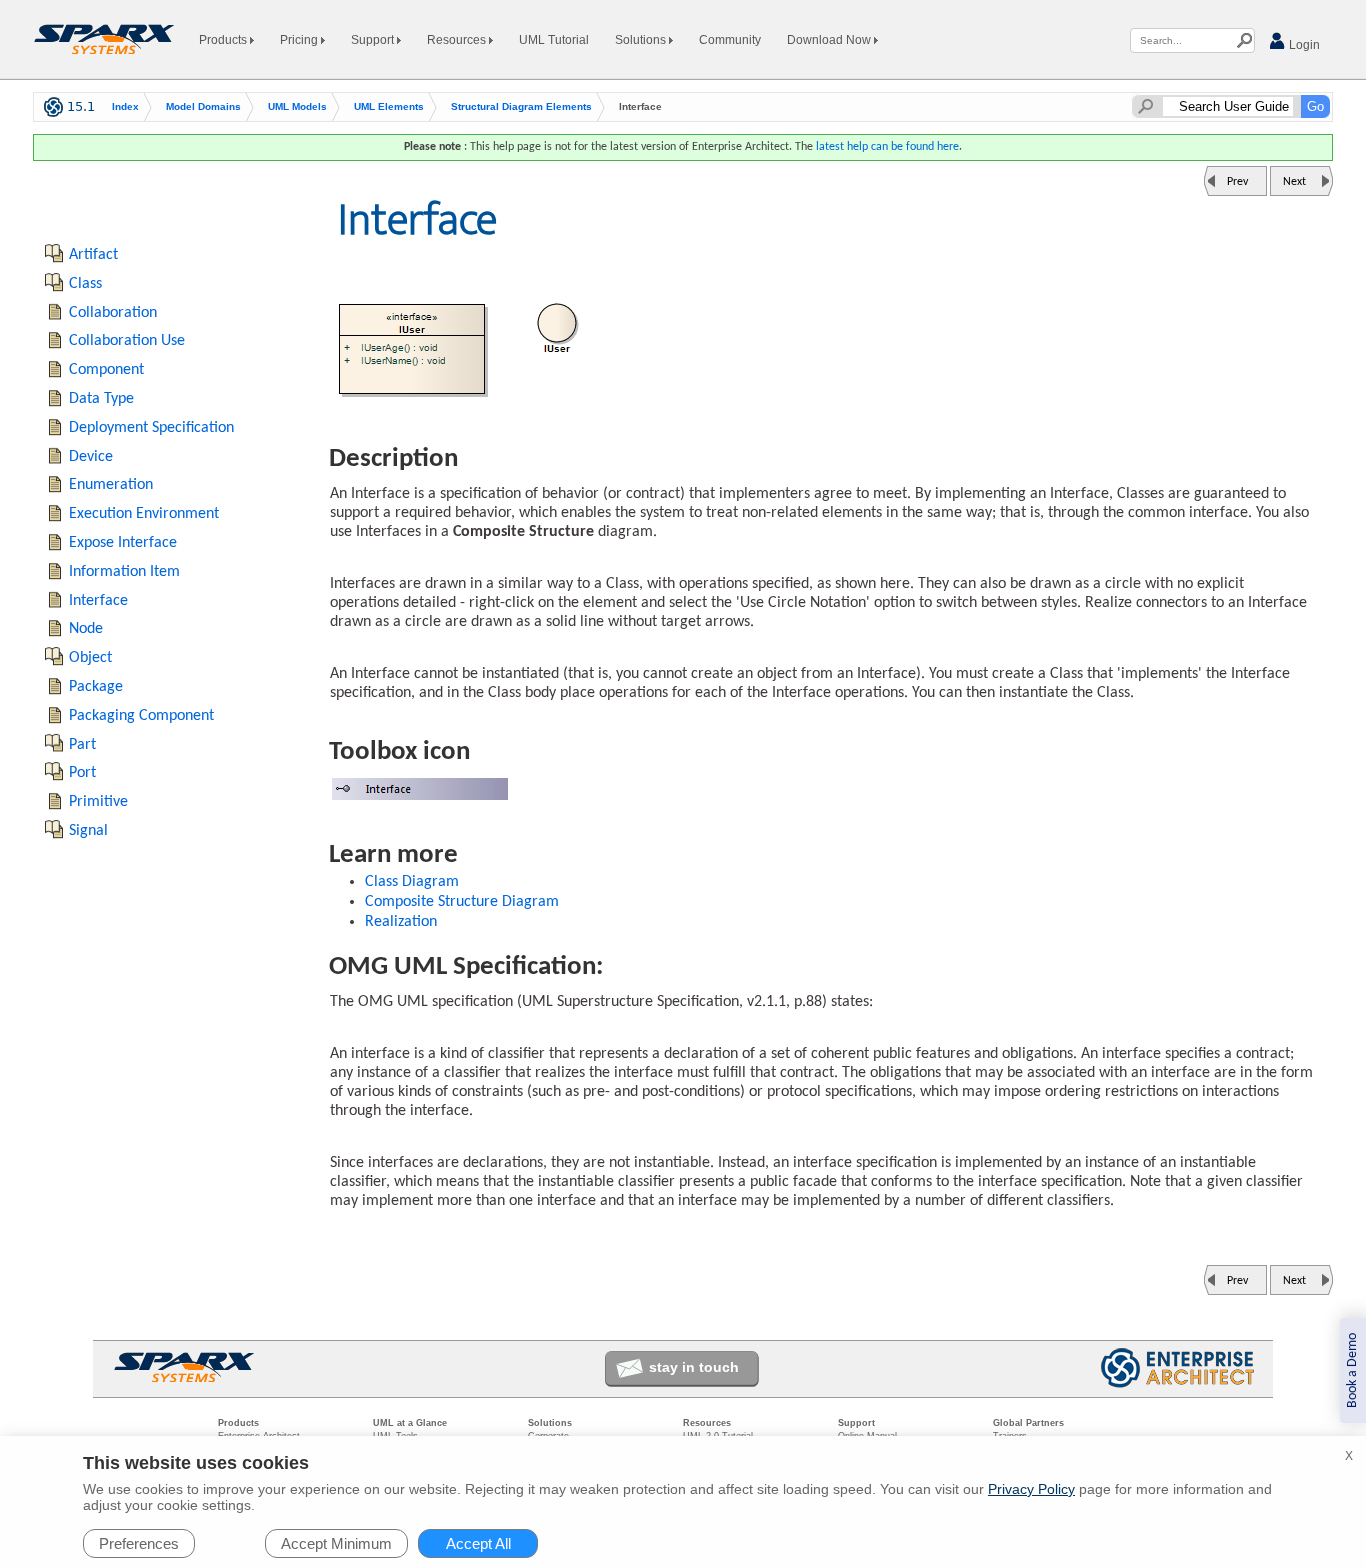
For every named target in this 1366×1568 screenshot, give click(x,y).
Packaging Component (141, 716)
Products (224, 40)
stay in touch (694, 1367)
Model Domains (203, 106)
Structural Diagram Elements (521, 106)
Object (90, 658)
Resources (458, 40)
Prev (1237, 182)
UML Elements (389, 106)
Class (85, 284)
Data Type (101, 399)
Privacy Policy (1031, 1489)
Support (374, 40)
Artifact (93, 255)
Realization (401, 922)
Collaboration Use (127, 341)
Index (125, 106)
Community (730, 40)
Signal (88, 831)
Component (106, 370)
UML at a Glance (410, 1423)
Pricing (300, 40)
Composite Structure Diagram (462, 902)
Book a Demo (1352, 1370)
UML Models (297, 106)
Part (82, 745)
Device (91, 457)
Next (1294, 182)
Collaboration (113, 313)
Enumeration (111, 485)
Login (1303, 45)
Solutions (642, 40)
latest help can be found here (887, 147)
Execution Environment (144, 514)
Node (86, 629)
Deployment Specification (151, 428)
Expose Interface (123, 543)
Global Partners (1028, 1423)
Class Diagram (412, 882)
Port (82, 773)
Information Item (124, 572)
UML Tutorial (554, 40)
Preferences (139, 1543)
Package (96, 687)
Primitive (98, 802)
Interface (98, 601)
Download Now (830, 40)
